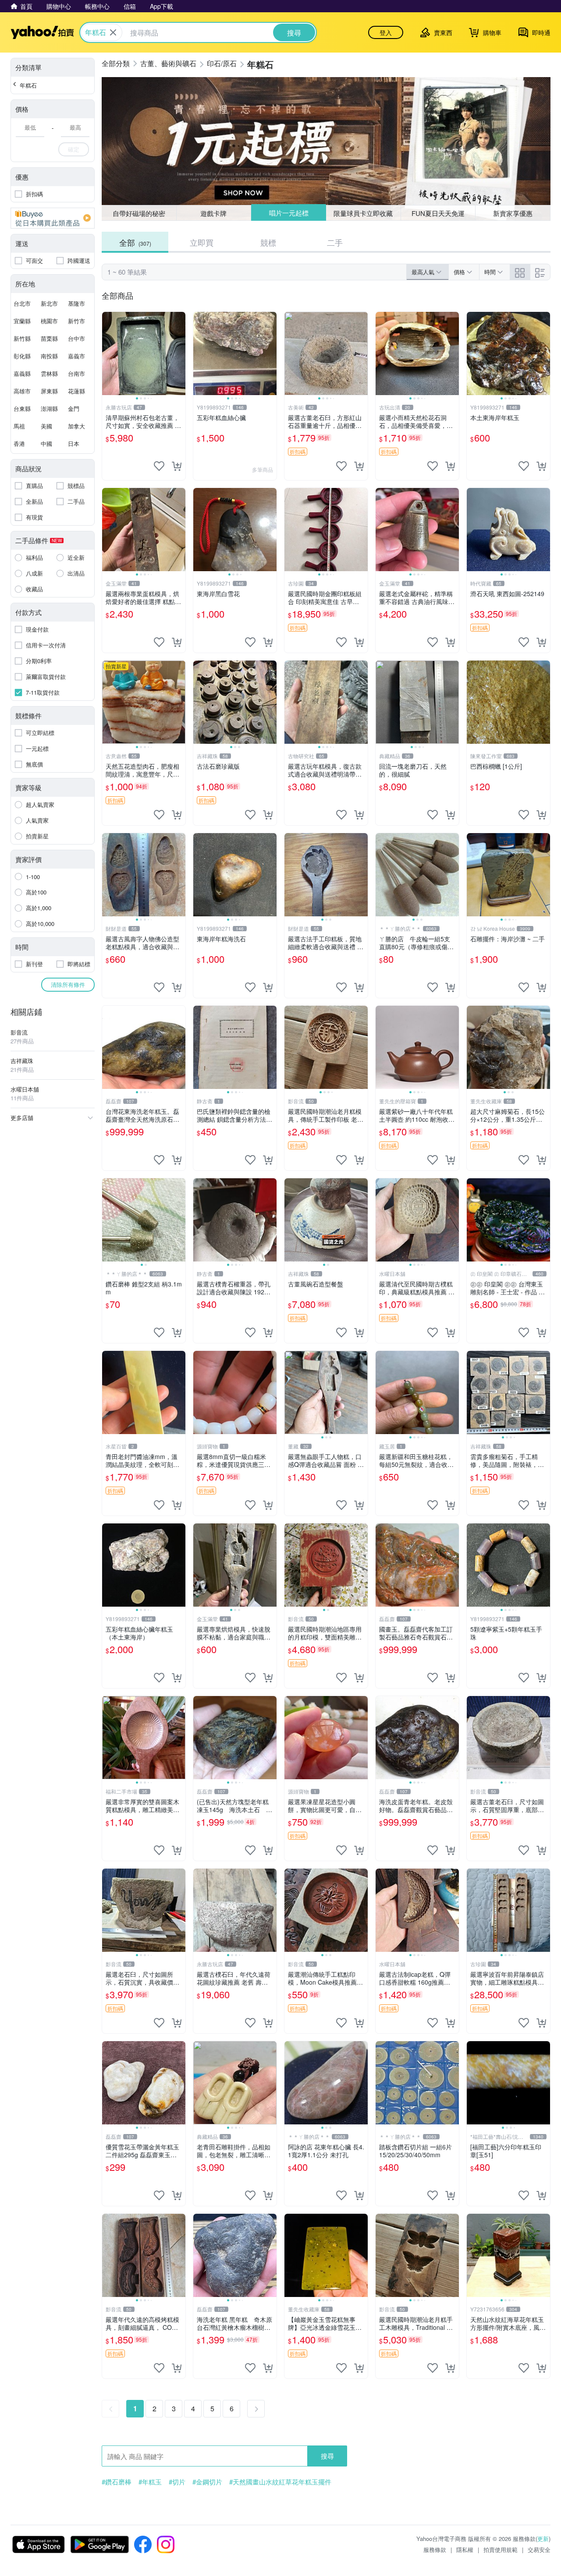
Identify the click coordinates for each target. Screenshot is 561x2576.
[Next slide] (180, 353)
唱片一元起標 (289, 213)
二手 (335, 242)
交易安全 (539, 2549)
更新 (543, 2539)
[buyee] (53, 218)
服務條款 (435, 2549)
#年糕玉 (150, 2482)
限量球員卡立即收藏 (363, 213)
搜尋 (327, 2456)
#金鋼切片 (207, 2482)
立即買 (202, 242)
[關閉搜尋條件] (113, 32)
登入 (386, 32)
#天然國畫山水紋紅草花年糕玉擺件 (280, 2482)
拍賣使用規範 (501, 2549)
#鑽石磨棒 (117, 2482)
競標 (268, 242)
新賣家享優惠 (513, 213)
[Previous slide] (108, 353)
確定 (74, 149)
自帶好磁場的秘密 (139, 213)
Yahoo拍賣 (42, 32)
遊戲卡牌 (213, 213)
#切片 (177, 2482)
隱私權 (465, 2549)
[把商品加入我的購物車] (177, 466)
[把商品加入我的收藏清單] (159, 466)
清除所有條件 (68, 984)
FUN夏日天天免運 (438, 213)
